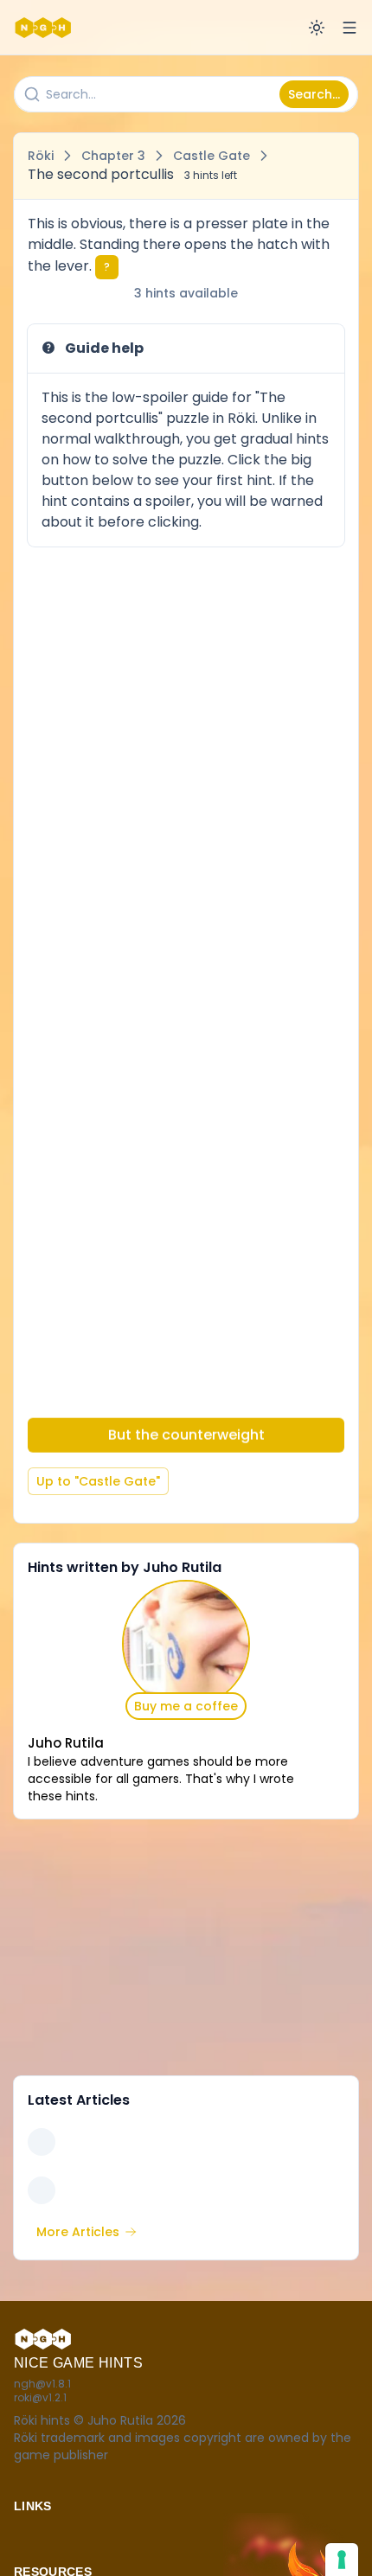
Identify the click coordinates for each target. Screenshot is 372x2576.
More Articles (78, 2232)
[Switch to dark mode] (317, 28)
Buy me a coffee (186, 1706)
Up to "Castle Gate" (98, 1481)
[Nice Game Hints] (45, 28)
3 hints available (186, 293)
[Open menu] (350, 28)
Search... (314, 94)
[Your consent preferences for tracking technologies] (342, 2560)
